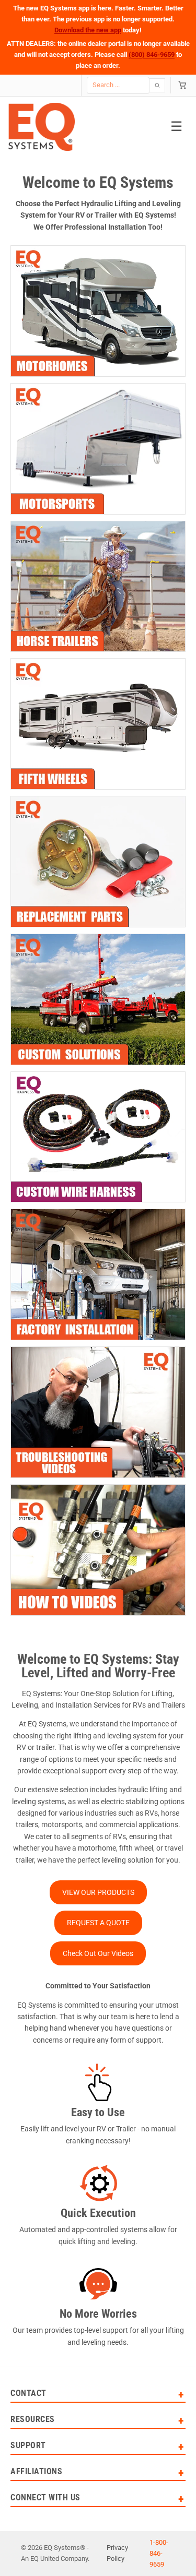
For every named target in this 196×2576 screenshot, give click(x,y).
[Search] (157, 85)
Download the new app (88, 30)
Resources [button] (33, 2420)
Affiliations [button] (36, 2472)
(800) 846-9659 (152, 55)
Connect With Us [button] (45, 2498)
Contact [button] (28, 2394)
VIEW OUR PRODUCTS (98, 1892)
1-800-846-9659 (159, 2553)
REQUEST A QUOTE (98, 1923)
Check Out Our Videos (98, 1953)
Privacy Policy (117, 2553)
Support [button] (28, 2446)
